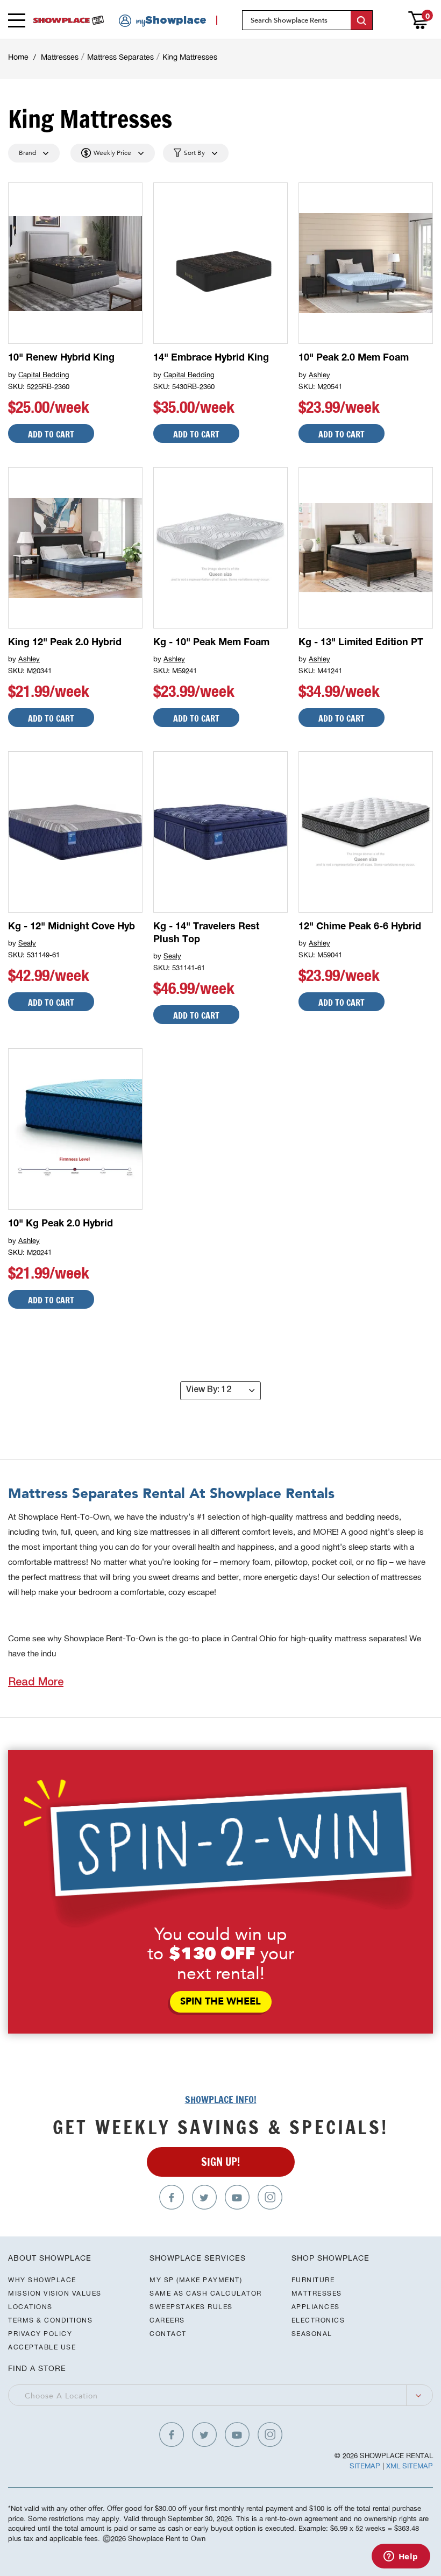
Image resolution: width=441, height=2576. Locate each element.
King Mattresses (190, 57)
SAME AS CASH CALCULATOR (206, 2293)
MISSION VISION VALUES (55, 2293)
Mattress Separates (120, 57)
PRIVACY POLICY (40, 2334)
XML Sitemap (410, 2466)
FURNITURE (313, 2280)
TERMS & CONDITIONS (50, 2320)
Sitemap (365, 2466)
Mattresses (60, 57)
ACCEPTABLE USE (42, 2347)
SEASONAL (312, 2334)
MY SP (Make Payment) (196, 2280)
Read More (36, 1683)
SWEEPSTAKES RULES (191, 2307)
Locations (30, 2307)
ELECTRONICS (318, 2320)
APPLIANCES (316, 2307)
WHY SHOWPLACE (42, 2280)
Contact (168, 2334)
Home (18, 57)
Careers (167, 2320)
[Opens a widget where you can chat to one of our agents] (401, 2557)
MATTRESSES (317, 2293)
